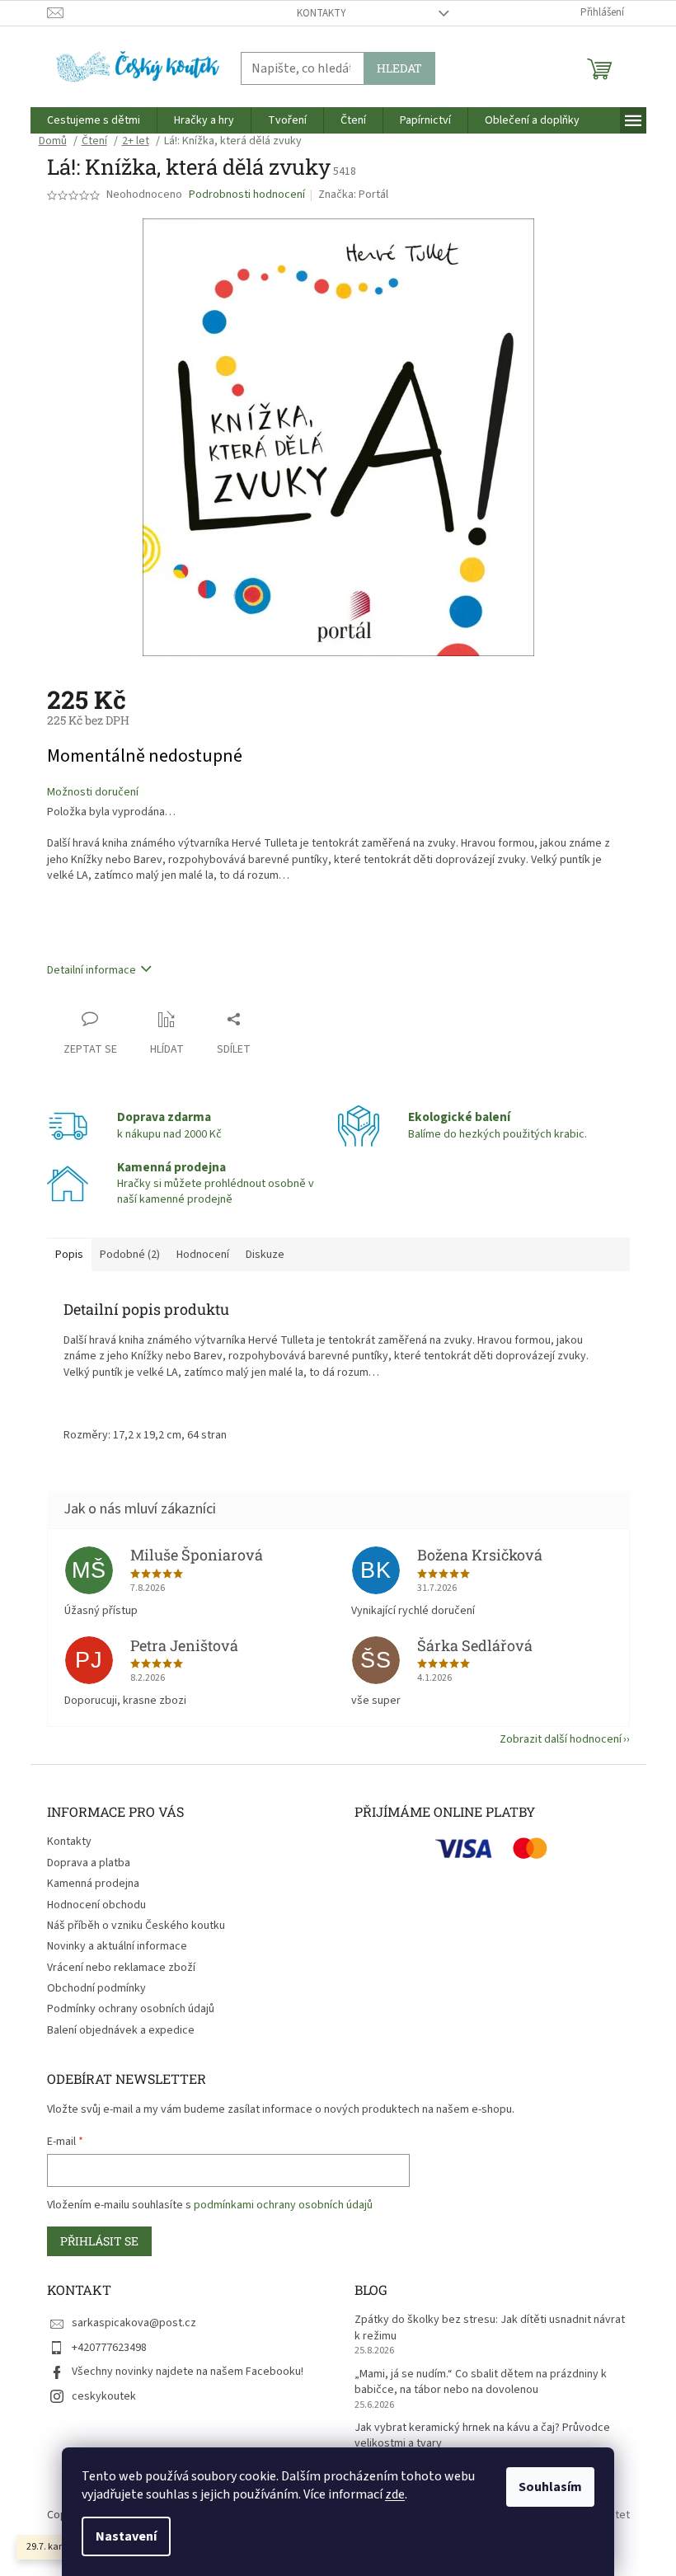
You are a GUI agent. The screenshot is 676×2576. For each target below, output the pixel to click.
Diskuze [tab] (265, 1255)
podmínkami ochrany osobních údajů (283, 2205)
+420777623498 (109, 2348)
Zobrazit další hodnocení (561, 1739)
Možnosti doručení (93, 793)
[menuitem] (94, 120)
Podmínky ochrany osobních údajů (131, 2009)
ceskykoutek (104, 2396)
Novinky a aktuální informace (117, 1946)
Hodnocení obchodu (96, 1905)
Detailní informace (92, 970)
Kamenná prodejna (93, 1884)
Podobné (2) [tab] (130, 1255)
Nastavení (126, 2536)
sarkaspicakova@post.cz (134, 2323)
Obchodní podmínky (96, 1988)
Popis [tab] (69, 1255)
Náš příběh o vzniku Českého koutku (136, 1926)
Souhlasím (550, 2487)
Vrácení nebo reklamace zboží (121, 1968)
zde (395, 2494)
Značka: (353, 195)
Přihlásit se (99, 2241)
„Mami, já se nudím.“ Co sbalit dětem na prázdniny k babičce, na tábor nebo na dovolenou (481, 2382)
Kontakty (322, 13)
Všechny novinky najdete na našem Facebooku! (188, 2372)
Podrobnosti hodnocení (247, 195)
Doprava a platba (89, 1863)
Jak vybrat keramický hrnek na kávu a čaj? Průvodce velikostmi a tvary (482, 2436)
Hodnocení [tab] (203, 1255)
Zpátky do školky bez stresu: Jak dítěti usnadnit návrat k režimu (490, 2328)
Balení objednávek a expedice (121, 2030)
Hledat (399, 68)
